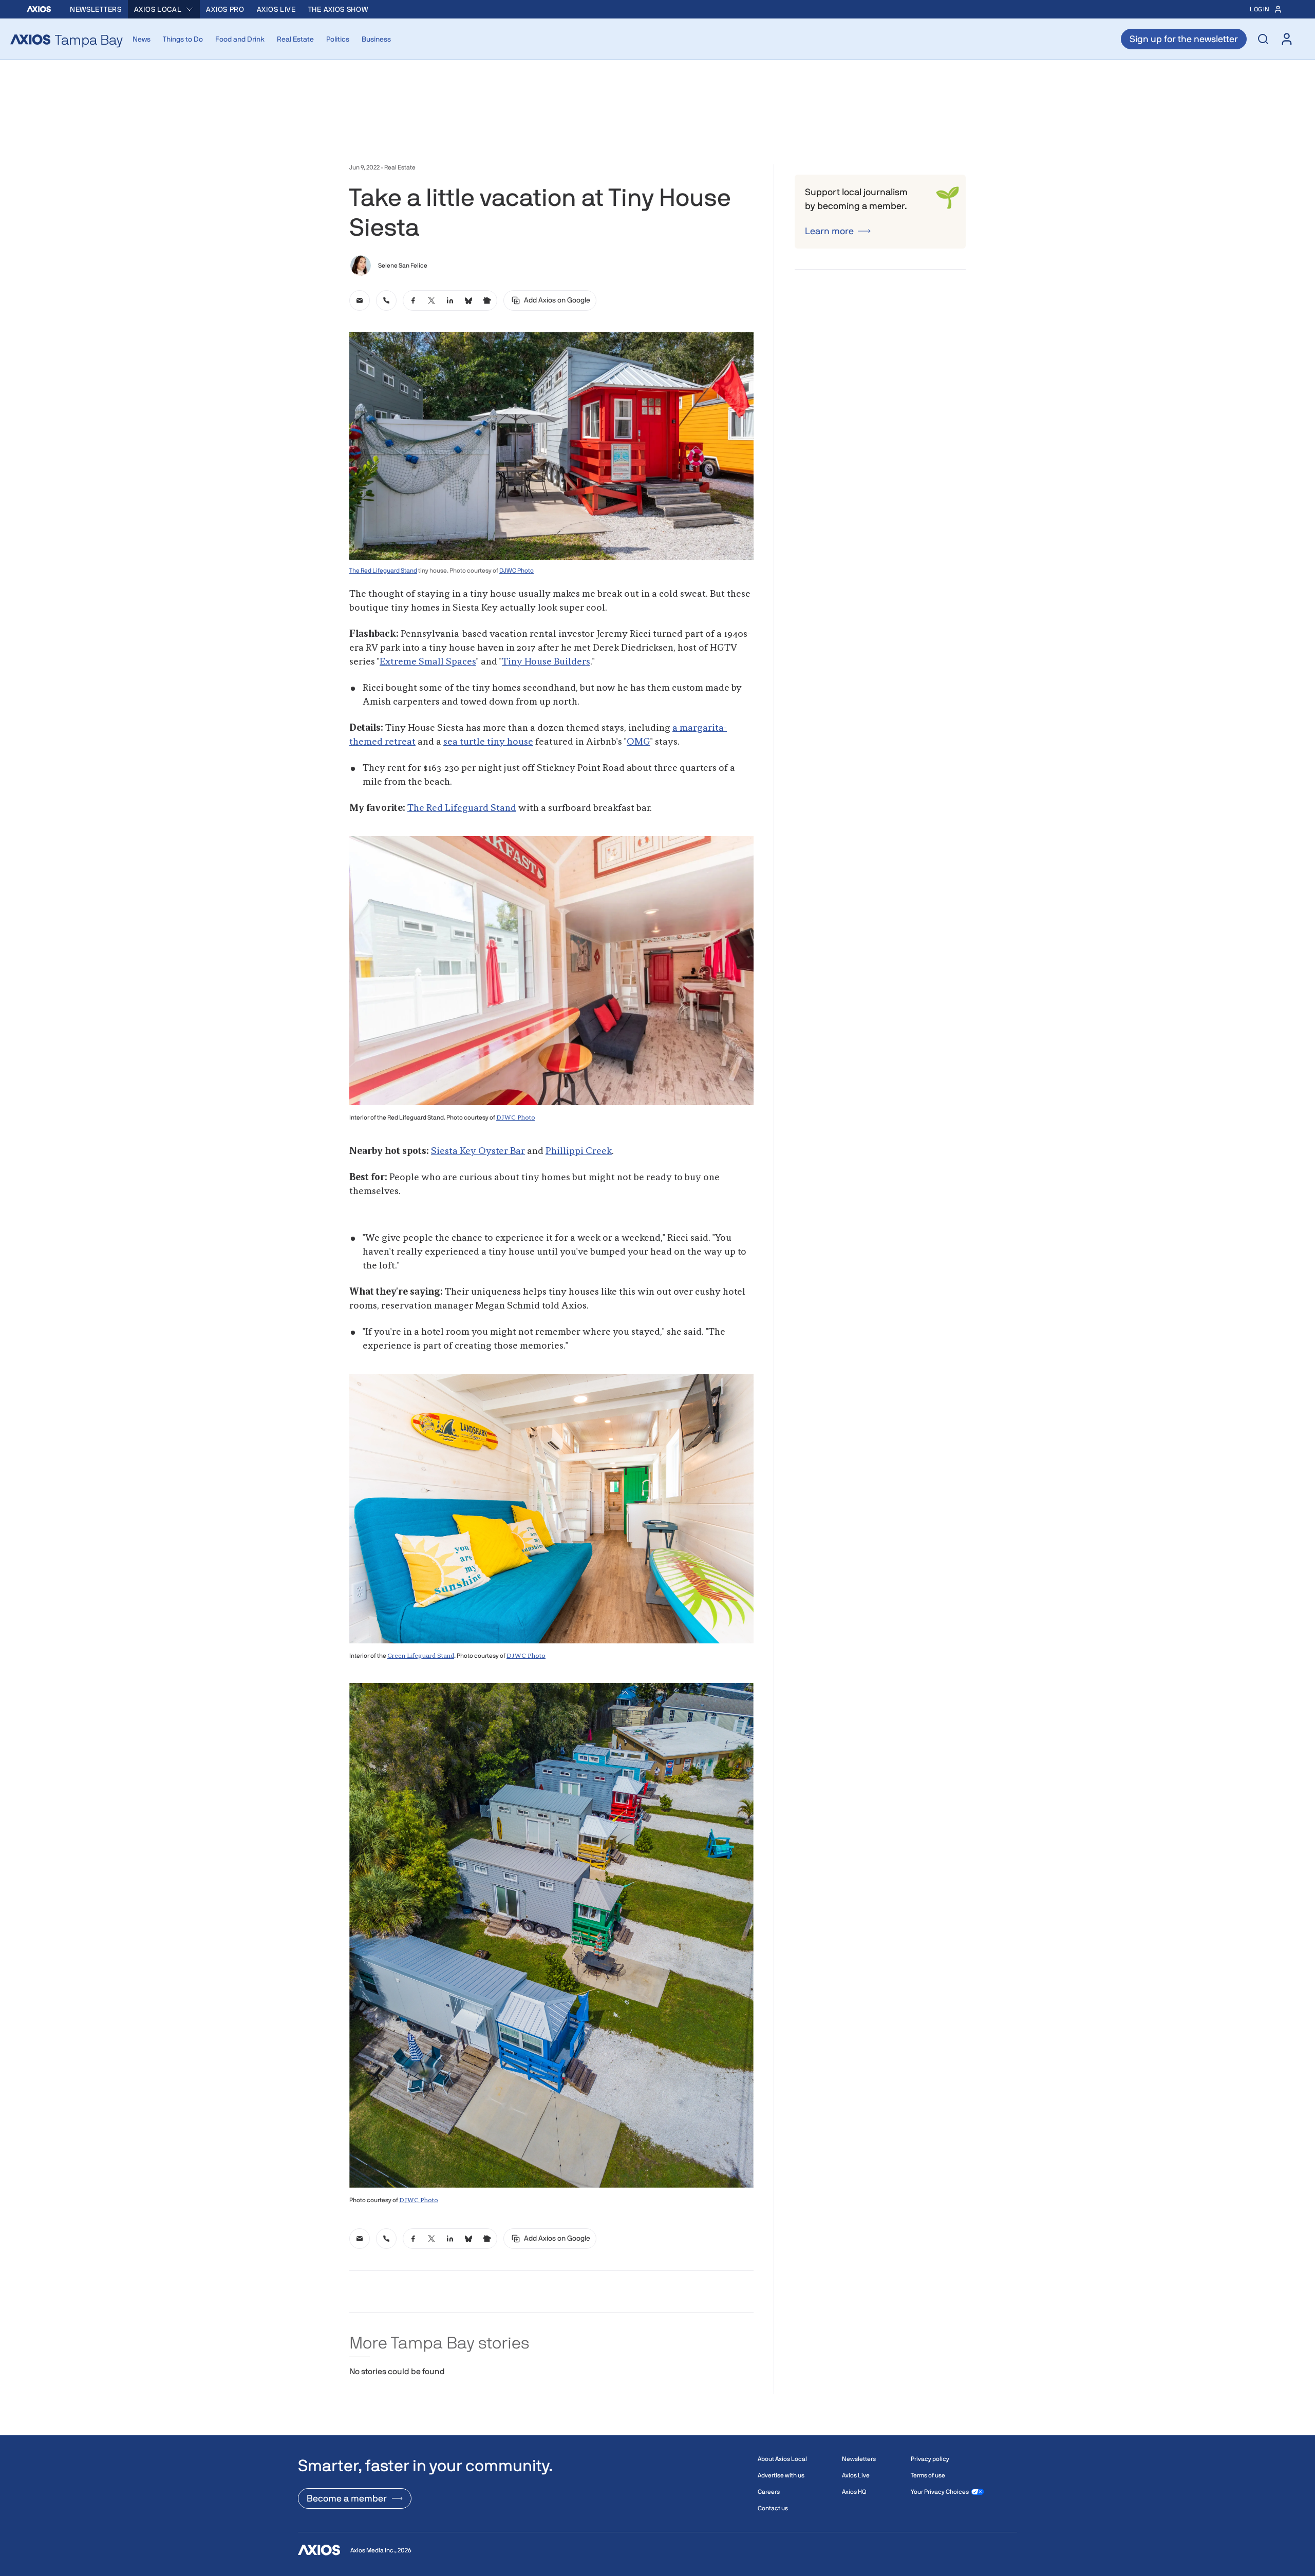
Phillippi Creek (579, 1151)
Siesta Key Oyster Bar (478, 1151)
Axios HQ (854, 2492)
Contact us (773, 2508)
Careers (769, 2492)
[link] (360, 300)
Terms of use (928, 2475)
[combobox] (164, 9)
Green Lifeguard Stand (421, 1656)
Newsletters (96, 9)
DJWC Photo (516, 571)
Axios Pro (225, 9)
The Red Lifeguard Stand (383, 571)
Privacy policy (930, 2459)
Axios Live (276, 9)
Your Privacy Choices (940, 2492)
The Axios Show (338, 9)
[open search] (1263, 39)
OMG (638, 742)
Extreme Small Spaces (428, 662)
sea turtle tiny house (488, 742)
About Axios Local (782, 2459)
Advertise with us (781, 2475)
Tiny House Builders (546, 662)
